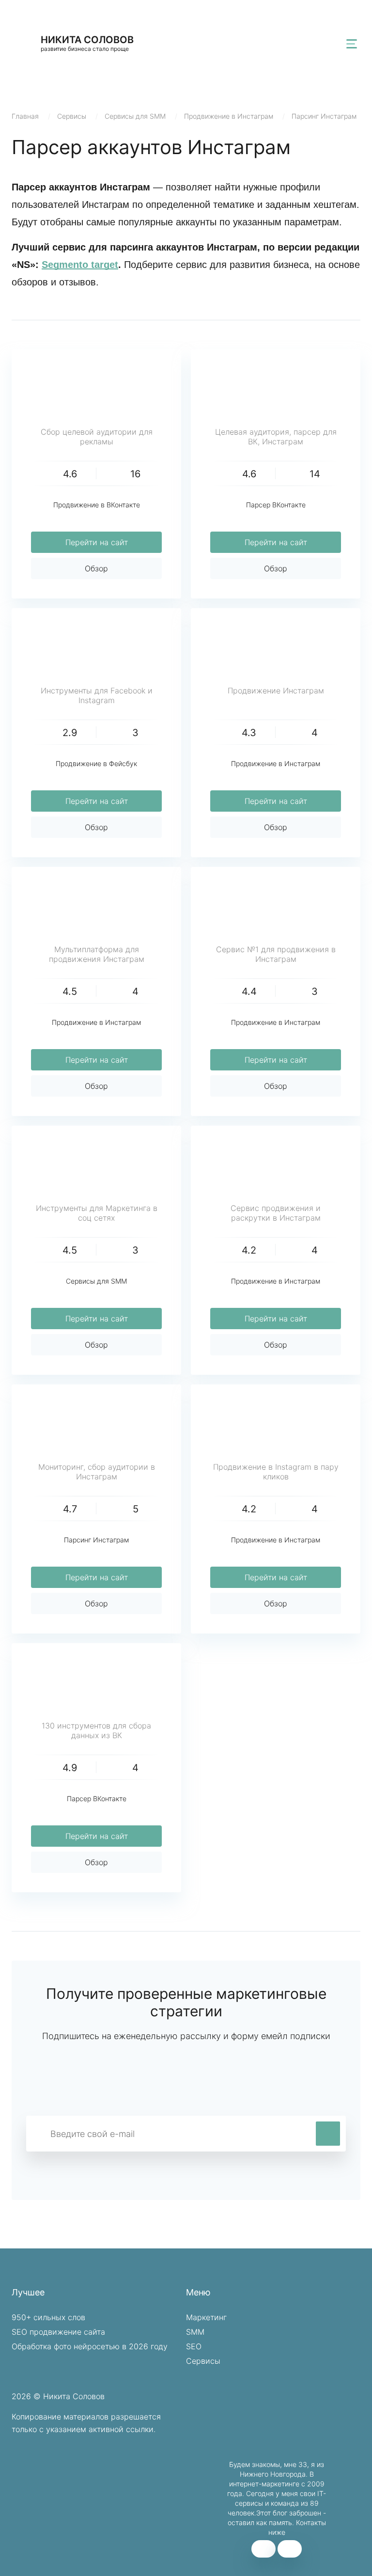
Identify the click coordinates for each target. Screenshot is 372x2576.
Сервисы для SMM (135, 116)
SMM (195, 2332)
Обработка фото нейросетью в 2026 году (90, 2346)
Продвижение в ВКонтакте (97, 505)
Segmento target (80, 265)
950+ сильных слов (48, 2317)
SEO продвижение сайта (58, 2332)
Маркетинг (206, 2317)
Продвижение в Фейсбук (96, 763)
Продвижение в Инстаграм (229, 116)
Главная (25, 116)
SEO (194, 2346)
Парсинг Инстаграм (324, 116)
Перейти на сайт (97, 542)
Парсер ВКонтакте (276, 505)
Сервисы (72, 116)
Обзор (96, 568)
